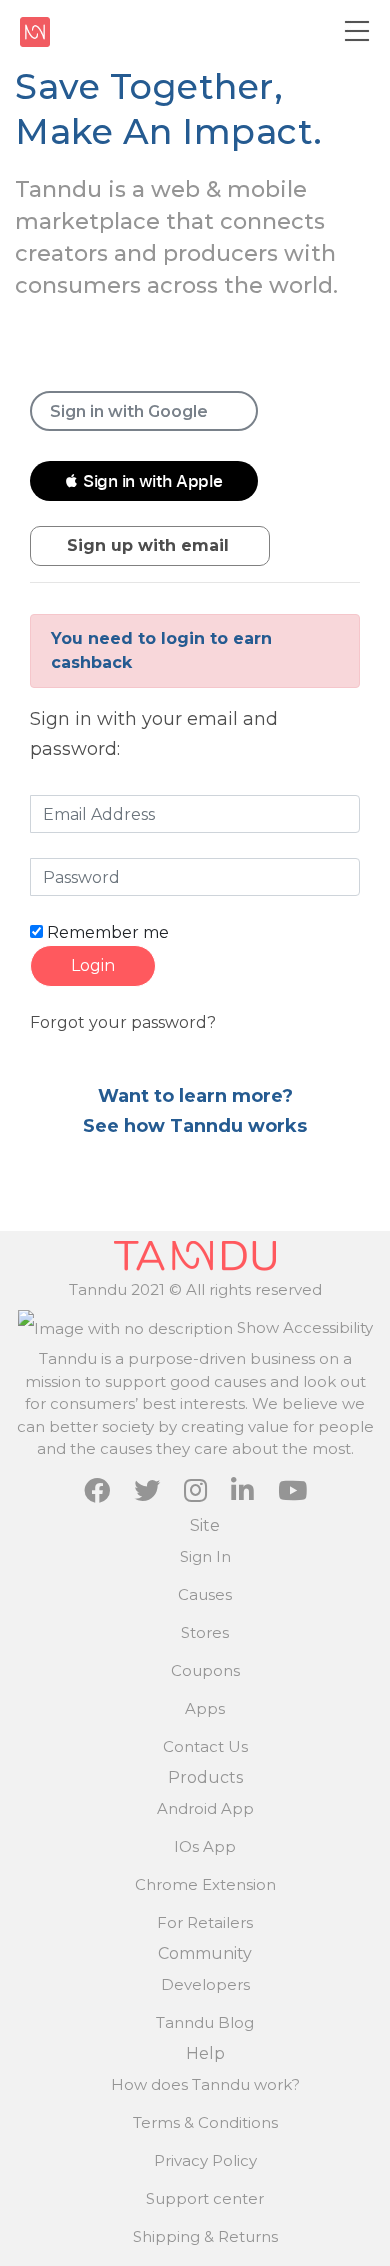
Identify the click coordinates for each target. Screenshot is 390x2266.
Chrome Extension (205, 1884)
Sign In (205, 1556)
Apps (205, 1708)
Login (93, 965)
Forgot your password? (123, 1022)
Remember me (106, 932)
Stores (205, 1632)
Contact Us (205, 1746)
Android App (205, 1808)
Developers (205, 1984)
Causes (205, 1594)
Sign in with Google (129, 411)
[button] (144, 481)
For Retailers (205, 1922)
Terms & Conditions (205, 2122)
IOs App (205, 1846)
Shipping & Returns (205, 2236)
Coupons (205, 1670)
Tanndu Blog (205, 2022)
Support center (205, 2198)
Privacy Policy (205, 2160)
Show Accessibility (303, 1327)
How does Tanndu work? (205, 2084)
